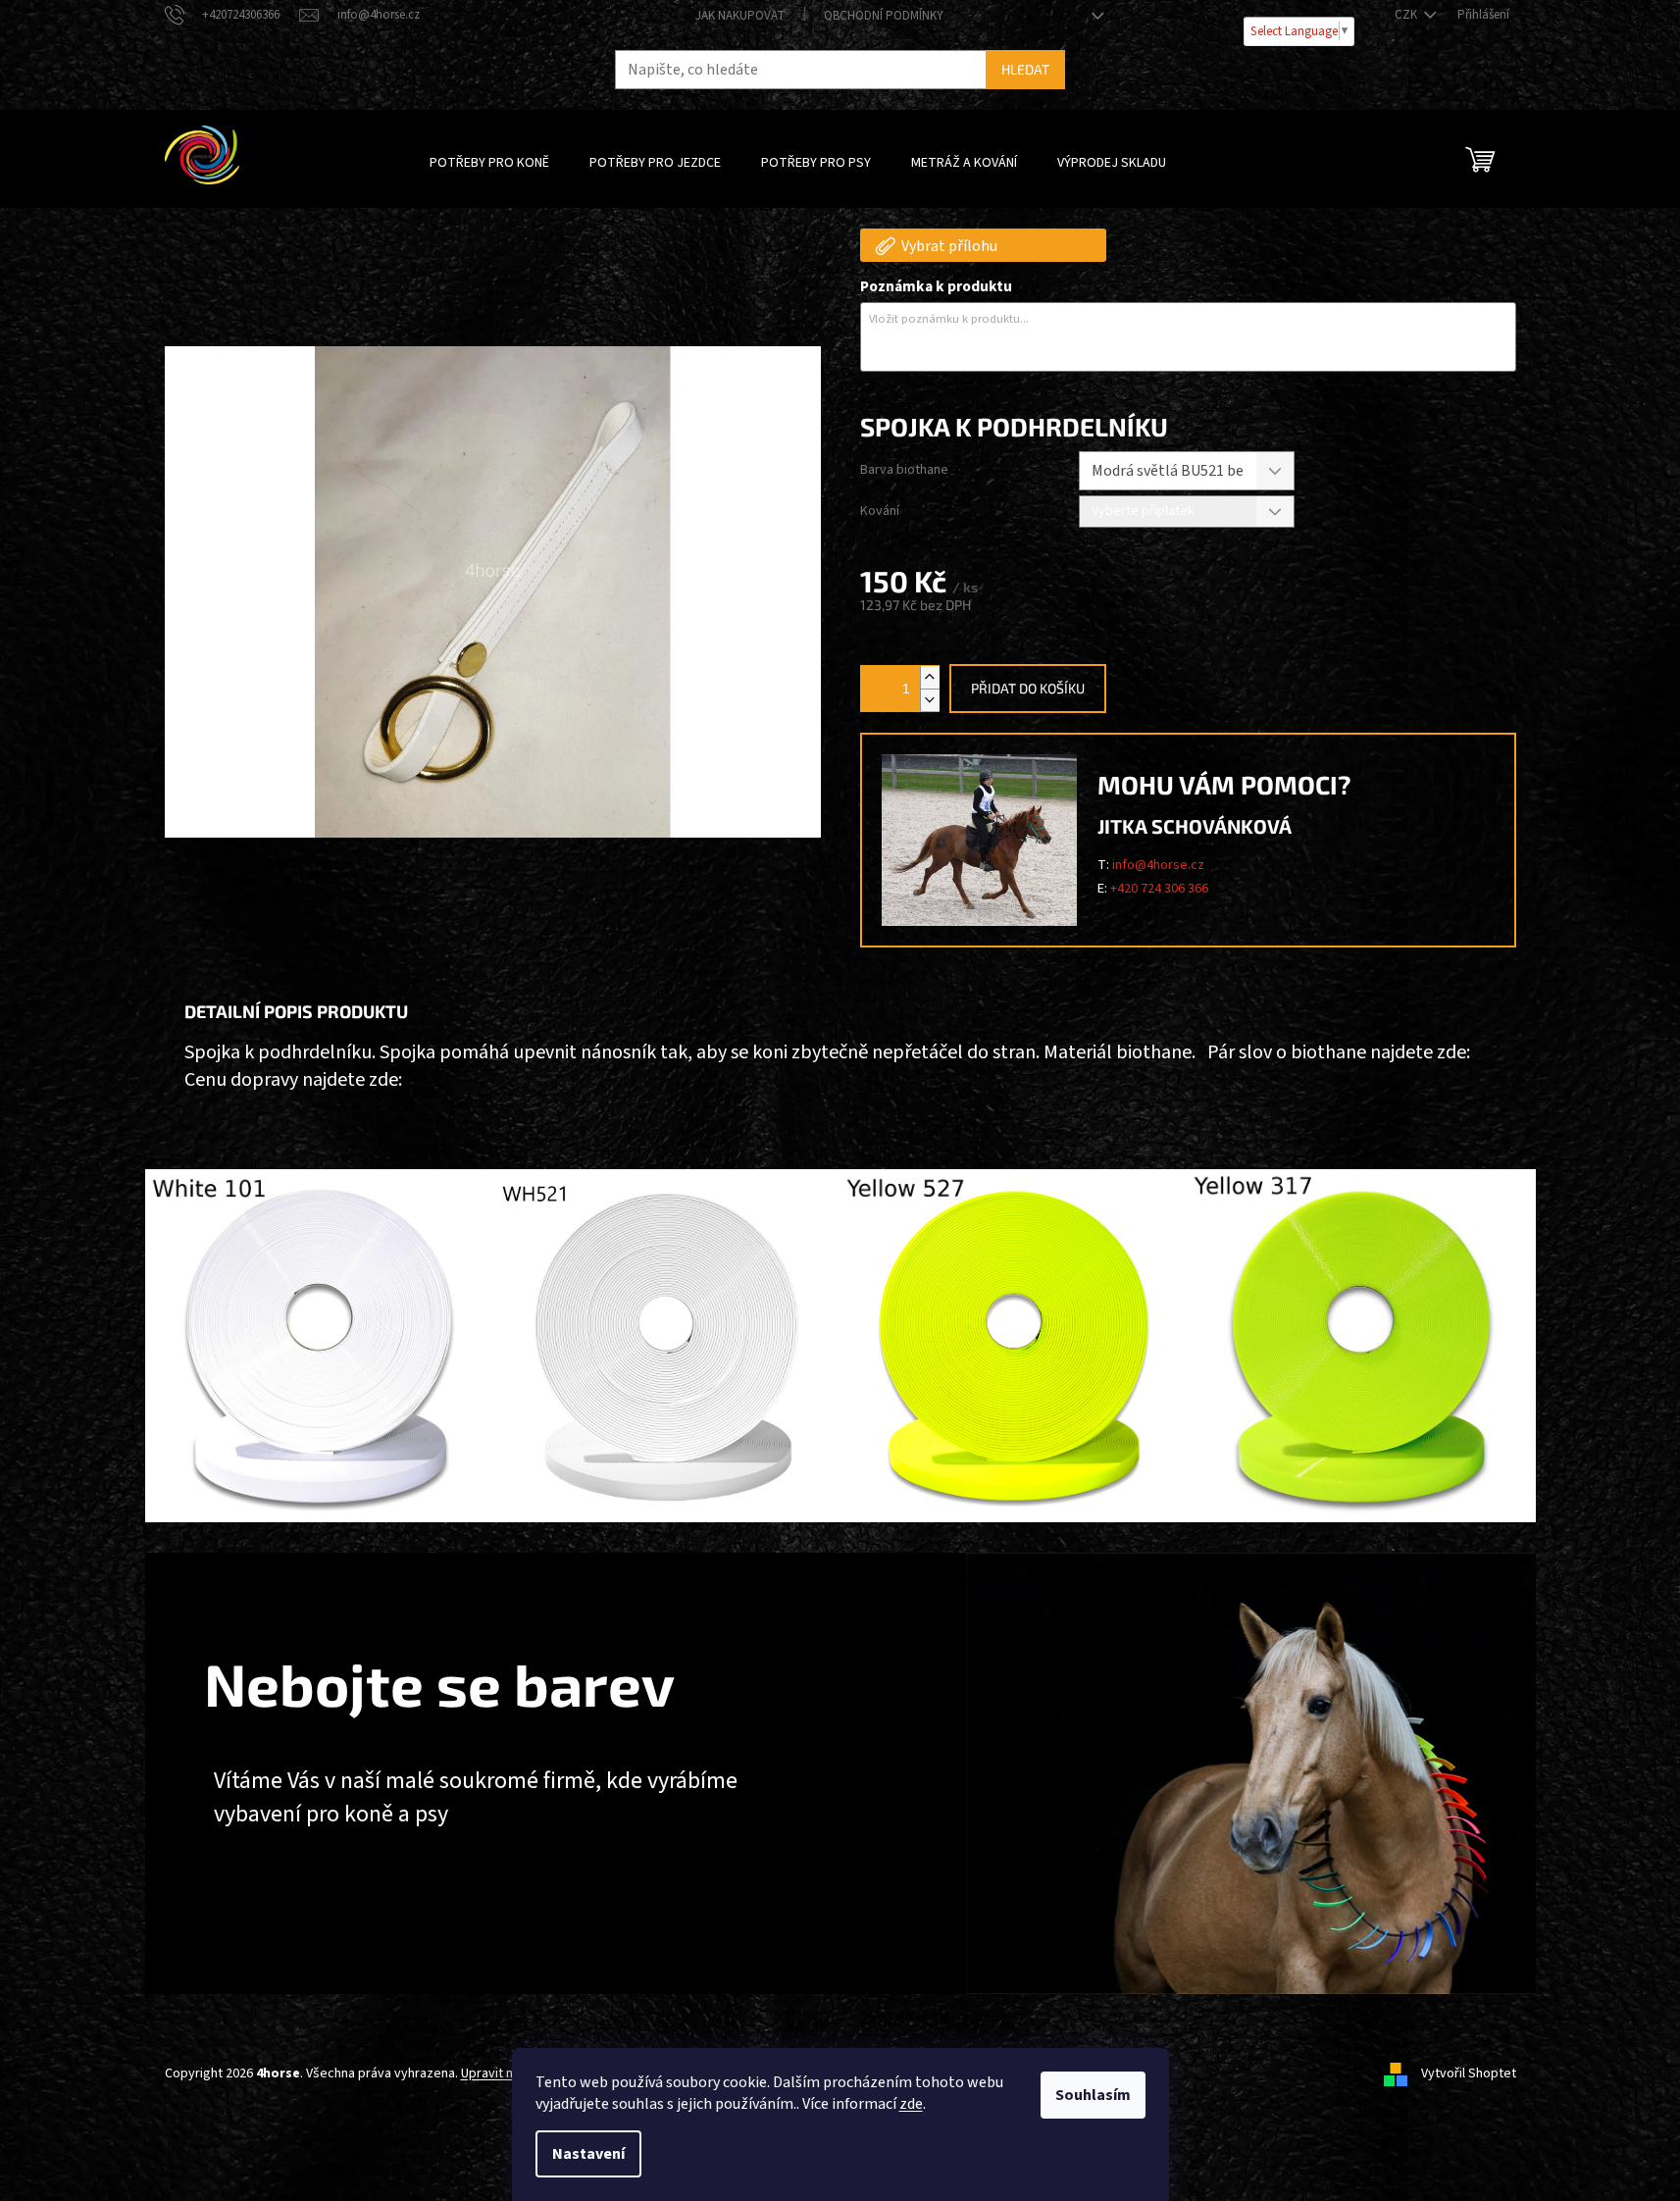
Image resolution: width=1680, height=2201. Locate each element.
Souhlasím (1093, 2095)
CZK (1407, 15)
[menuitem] (489, 163)
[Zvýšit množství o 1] (930, 677)
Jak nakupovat (740, 16)
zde (911, 2104)
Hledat (1025, 69)
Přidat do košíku (1028, 688)
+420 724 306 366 (1159, 889)
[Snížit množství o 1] (930, 700)
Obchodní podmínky (884, 16)
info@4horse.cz (1158, 865)
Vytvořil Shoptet (1469, 2073)
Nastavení (588, 2154)
